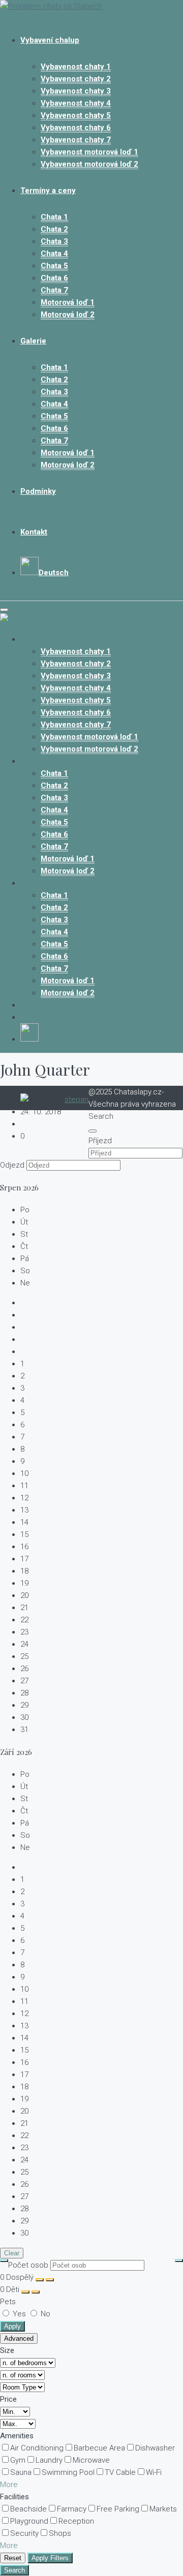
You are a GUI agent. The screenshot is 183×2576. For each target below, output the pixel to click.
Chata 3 (54, 241)
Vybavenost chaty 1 (76, 67)
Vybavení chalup (50, 40)
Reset (13, 2558)
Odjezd (12, 1165)
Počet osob (28, 2265)
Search (14, 2570)
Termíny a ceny (48, 191)
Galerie (33, 341)
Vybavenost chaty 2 (76, 79)
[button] (9, 2485)
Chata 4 (54, 254)
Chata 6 (54, 278)
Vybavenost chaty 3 (76, 91)
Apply (12, 2326)
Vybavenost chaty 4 (76, 103)
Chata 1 (54, 217)
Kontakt (34, 532)
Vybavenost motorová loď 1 (89, 152)
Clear (12, 2253)
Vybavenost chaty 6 (76, 128)
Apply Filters (50, 2558)
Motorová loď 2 (68, 315)
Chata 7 (54, 290)
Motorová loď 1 (68, 302)
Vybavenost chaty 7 (76, 140)
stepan (77, 1099)
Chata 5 (54, 266)
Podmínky (38, 491)
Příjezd (100, 1141)
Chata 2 (54, 229)
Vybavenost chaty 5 (76, 115)
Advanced (19, 2338)
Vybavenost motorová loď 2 (89, 164)
